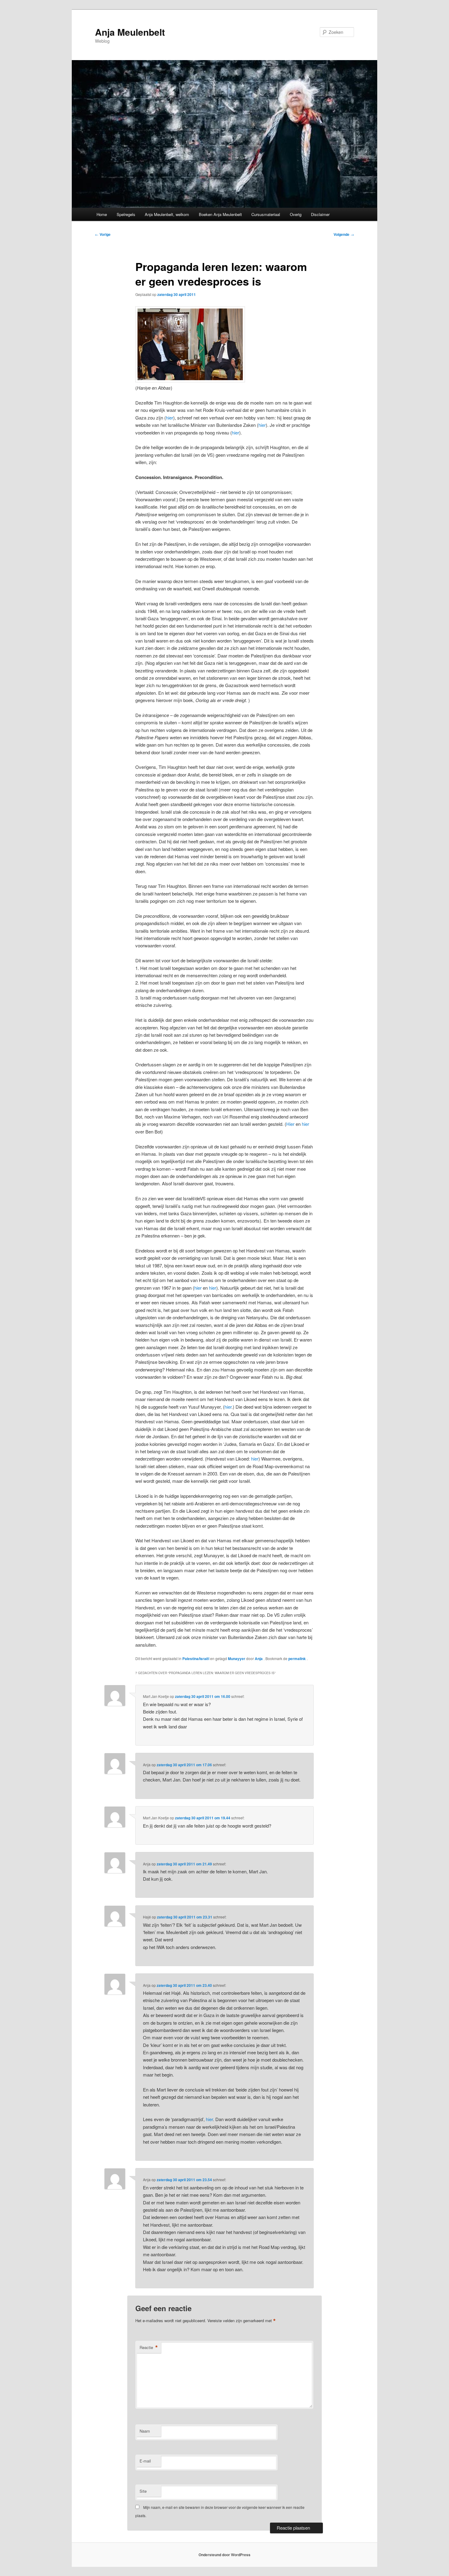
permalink (298, 1659)
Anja (259, 1659)
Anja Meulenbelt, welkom (167, 214)
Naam (145, 2431)
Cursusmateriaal (266, 214)
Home (102, 214)
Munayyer (237, 1659)
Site (143, 2491)
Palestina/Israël (196, 1659)
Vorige (103, 234)
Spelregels (126, 214)
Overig (296, 214)
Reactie (149, 2347)
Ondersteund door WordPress (224, 2555)
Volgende (344, 234)
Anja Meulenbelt (130, 32)
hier (170, 418)
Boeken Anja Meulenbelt (220, 214)
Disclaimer (320, 214)
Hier (290, 1124)
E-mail (145, 2461)
